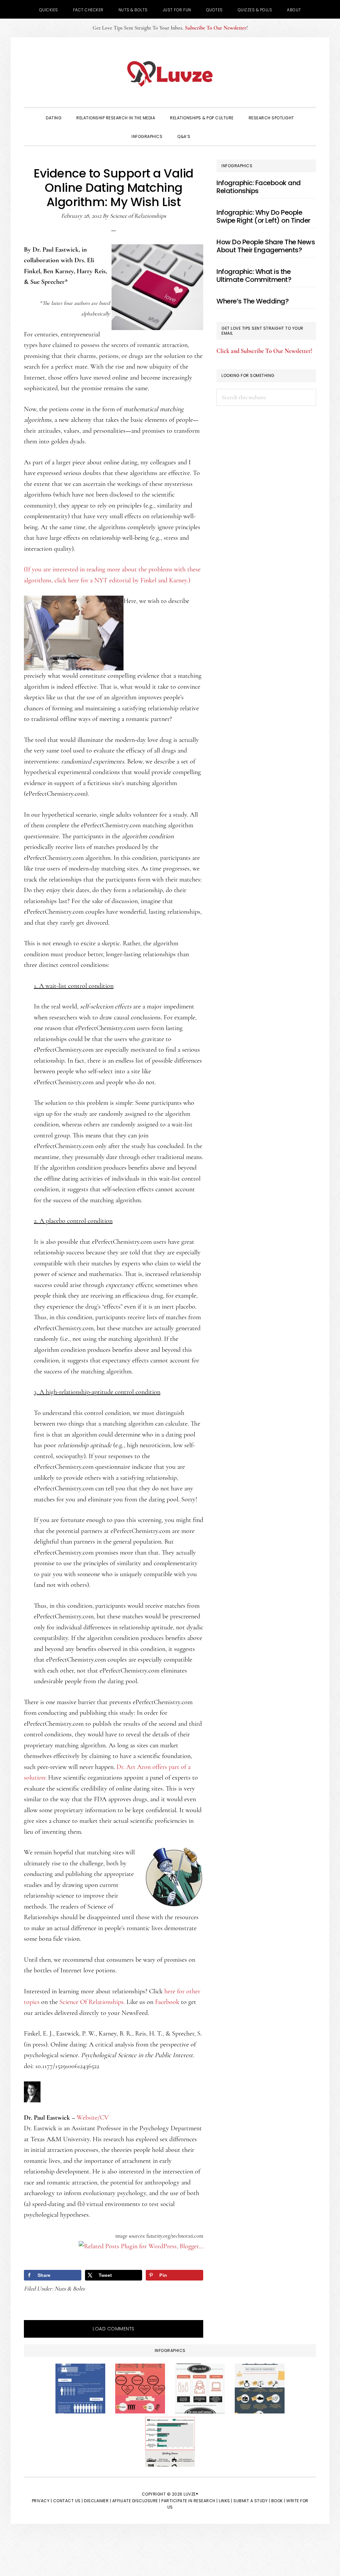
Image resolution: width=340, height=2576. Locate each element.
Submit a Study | (252, 2501)
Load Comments (114, 2329)
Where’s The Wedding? (253, 301)
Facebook (167, 2002)
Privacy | (42, 2501)
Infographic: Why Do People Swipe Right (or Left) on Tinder (263, 216)
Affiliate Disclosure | (136, 2501)
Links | (226, 2501)
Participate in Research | (190, 2501)
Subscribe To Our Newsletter (216, 28)
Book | (278, 2501)
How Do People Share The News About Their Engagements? (266, 246)
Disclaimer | (97, 2501)
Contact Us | (68, 2501)
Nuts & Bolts (70, 2288)
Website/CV (93, 2118)
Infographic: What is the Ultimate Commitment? (254, 276)
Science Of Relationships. (92, 2002)
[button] (207, 136)
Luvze (170, 74)
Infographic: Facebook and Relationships (259, 187)
